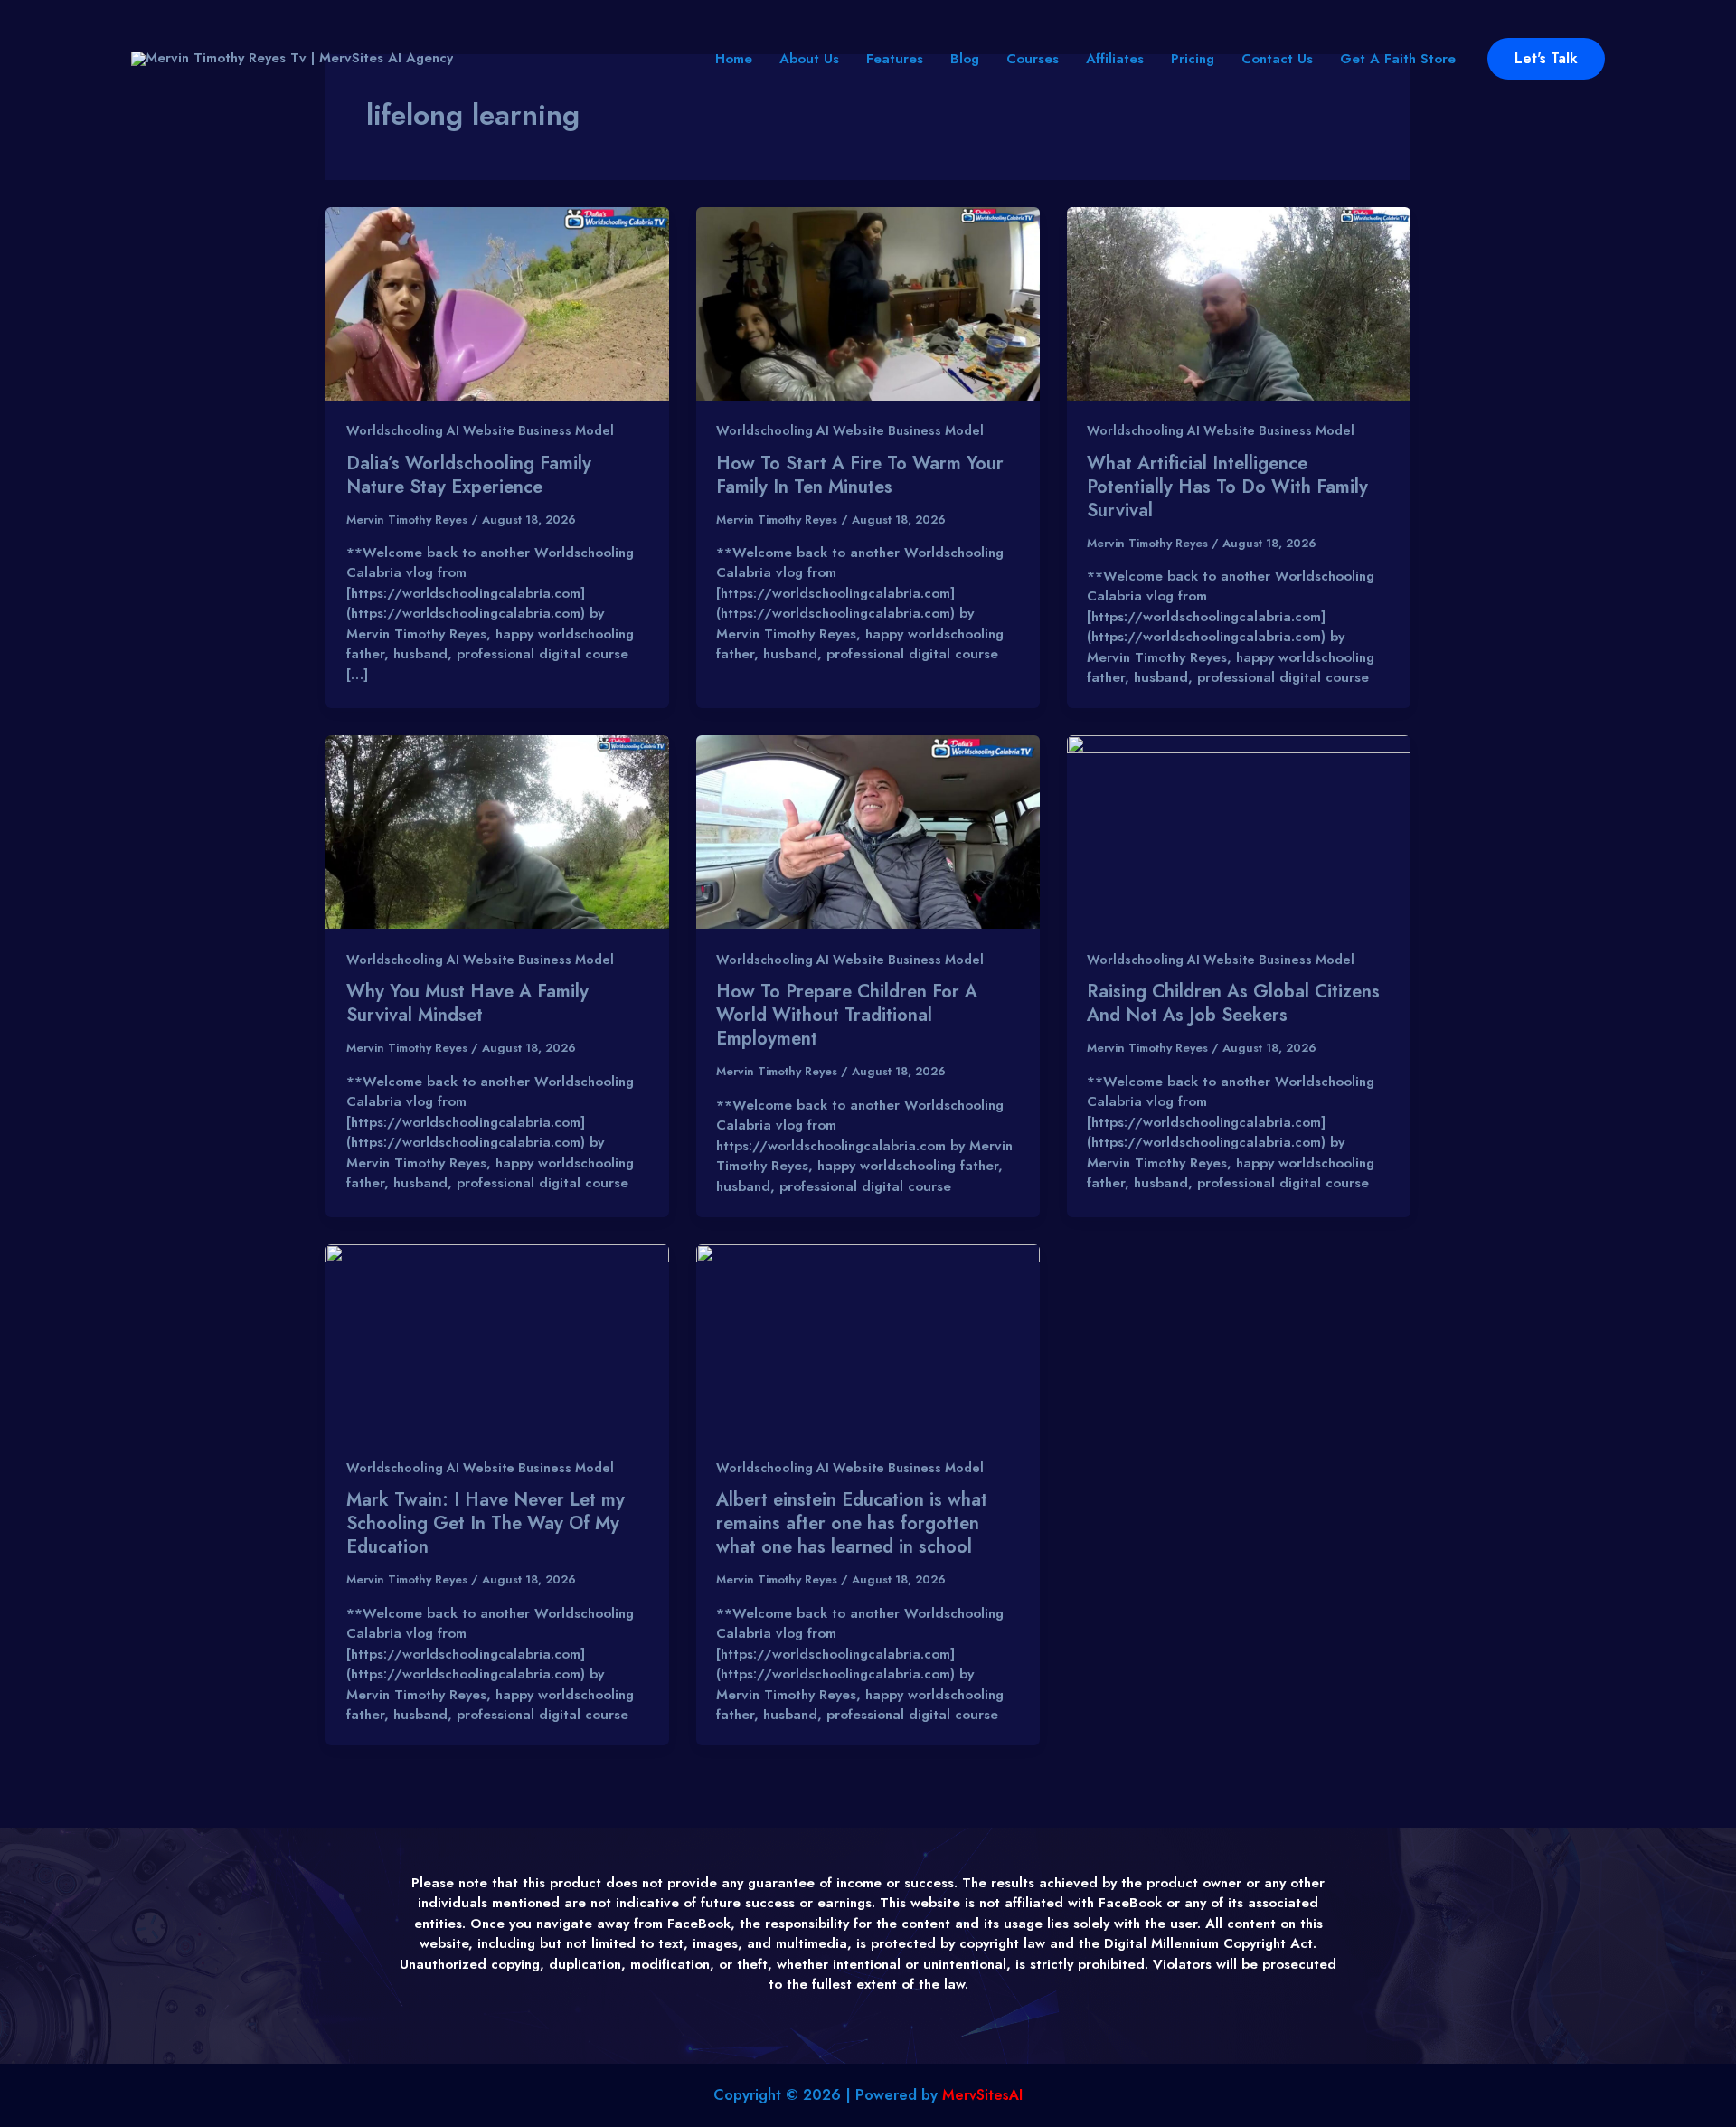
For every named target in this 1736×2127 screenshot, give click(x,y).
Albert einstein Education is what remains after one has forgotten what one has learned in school (852, 1523)
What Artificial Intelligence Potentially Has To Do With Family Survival (1227, 487)
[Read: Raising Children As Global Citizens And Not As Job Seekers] (1239, 831)
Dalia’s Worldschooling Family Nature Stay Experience (469, 475)
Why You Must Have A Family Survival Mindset (467, 1003)
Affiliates (1115, 59)
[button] (1546, 59)
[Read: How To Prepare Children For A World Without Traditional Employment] (868, 831)
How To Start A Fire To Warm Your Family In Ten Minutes (860, 475)
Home (734, 59)
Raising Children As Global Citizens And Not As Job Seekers (1233, 1003)
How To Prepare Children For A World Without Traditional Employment (847, 1015)
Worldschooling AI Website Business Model (480, 430)
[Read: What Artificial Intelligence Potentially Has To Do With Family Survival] (1239, 302)
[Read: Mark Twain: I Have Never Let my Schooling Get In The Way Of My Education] (497, 1339)
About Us (809, 59)
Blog (965, 59)
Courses (1033, 59)
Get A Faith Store (1398, 59)
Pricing (1193, 59)
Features (895, 59)
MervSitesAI (982, 2095)
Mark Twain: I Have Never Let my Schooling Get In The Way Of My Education (486, 1523)
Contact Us (1277, 59)
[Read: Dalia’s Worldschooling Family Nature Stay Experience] (497, 302)
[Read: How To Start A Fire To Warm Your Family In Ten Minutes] (868, 302)
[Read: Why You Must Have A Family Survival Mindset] (497, 831)
